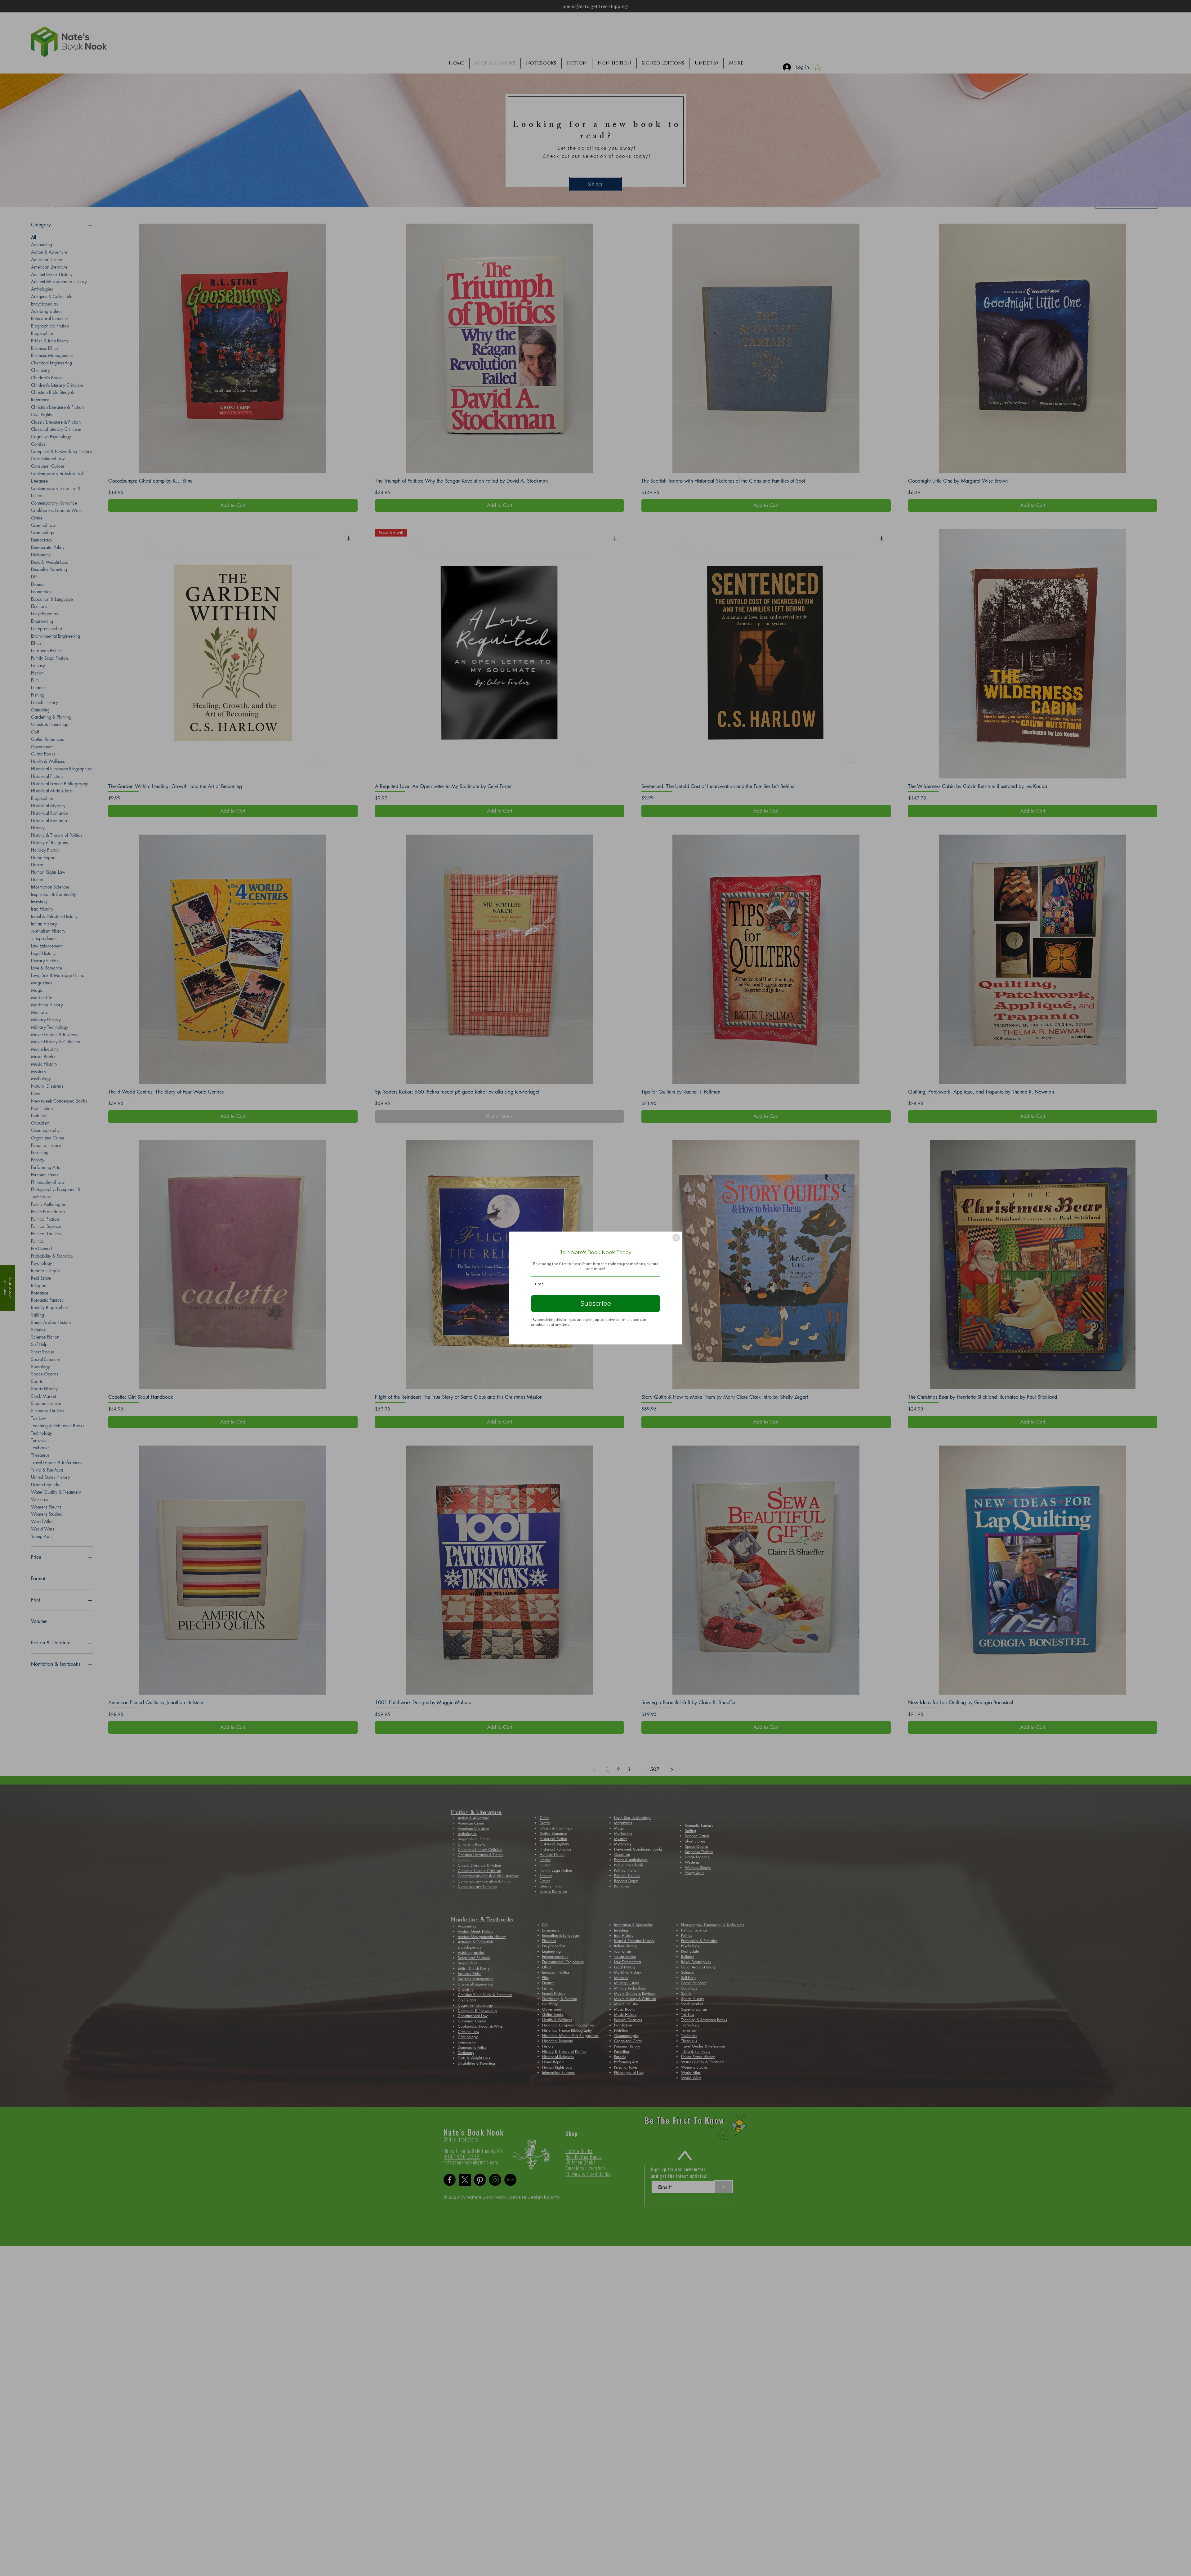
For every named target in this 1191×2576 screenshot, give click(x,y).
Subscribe (596, 1304)
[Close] (676, 1238)
